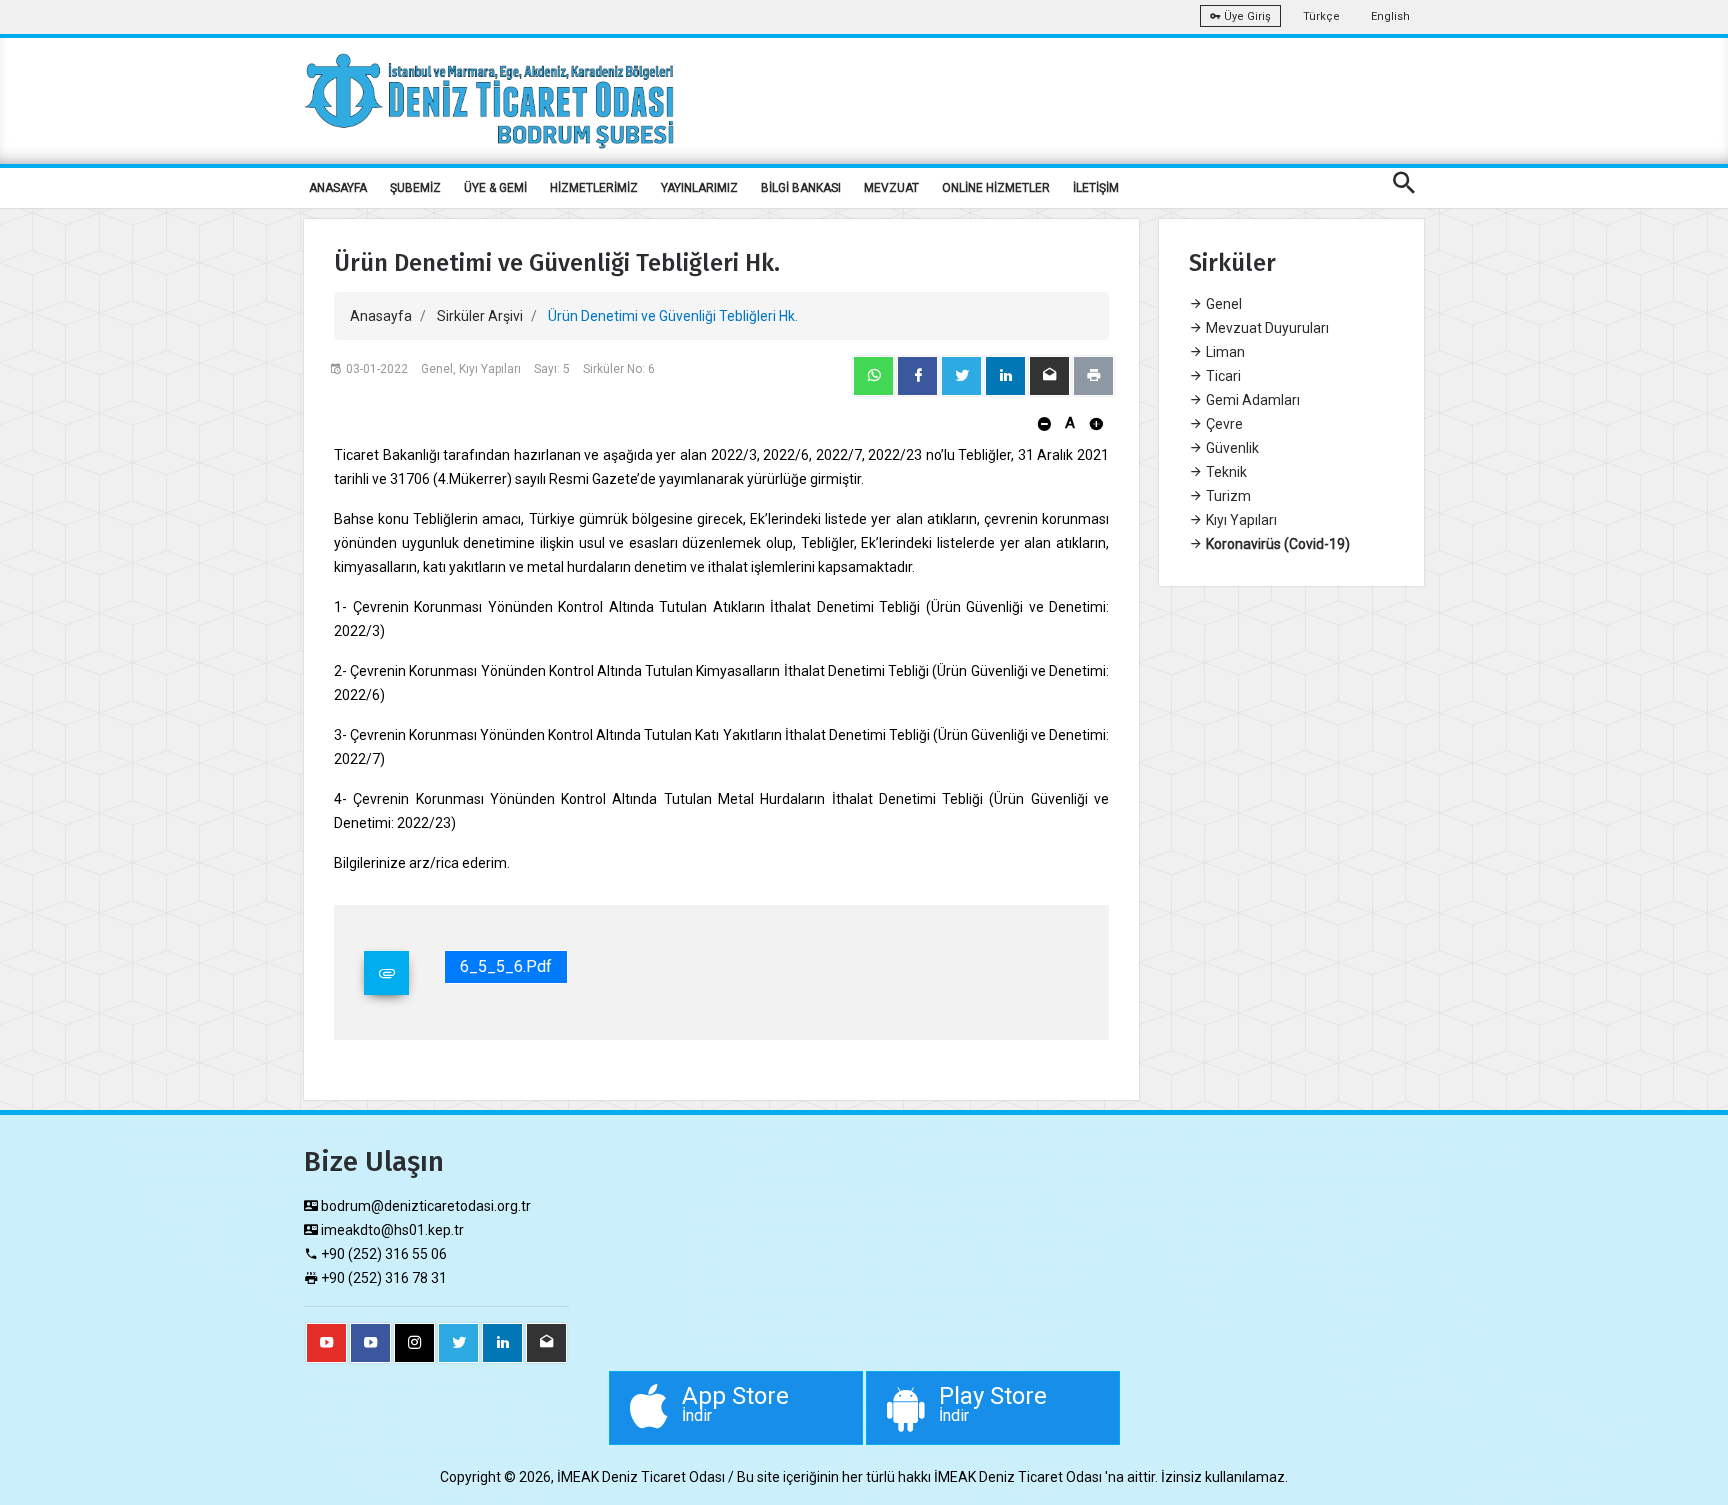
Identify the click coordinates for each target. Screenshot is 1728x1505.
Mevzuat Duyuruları (1266, 328)
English (1390, 16)
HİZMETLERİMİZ (594, 188)
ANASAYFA (338, 188)
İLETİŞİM (1096, 188)
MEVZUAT (891, 188)
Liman (1224, 352)
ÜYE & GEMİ (495, 188)
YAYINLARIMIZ (699, 188)
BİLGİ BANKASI (801, 188)
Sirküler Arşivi (480, 316)
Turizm (1227, 496)
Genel (1222, 304)
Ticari (1222, 376)
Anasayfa (381, 316)
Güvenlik (1231, 448)
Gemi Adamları (1251, 400)
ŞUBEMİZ (415, 188)
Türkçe (1321, 16)
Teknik (1225, 472)
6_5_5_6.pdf (506, 966)
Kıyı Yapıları (1240, 520)
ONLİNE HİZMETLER (996, 188)
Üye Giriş (1246, 16)
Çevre (1223, 424)
